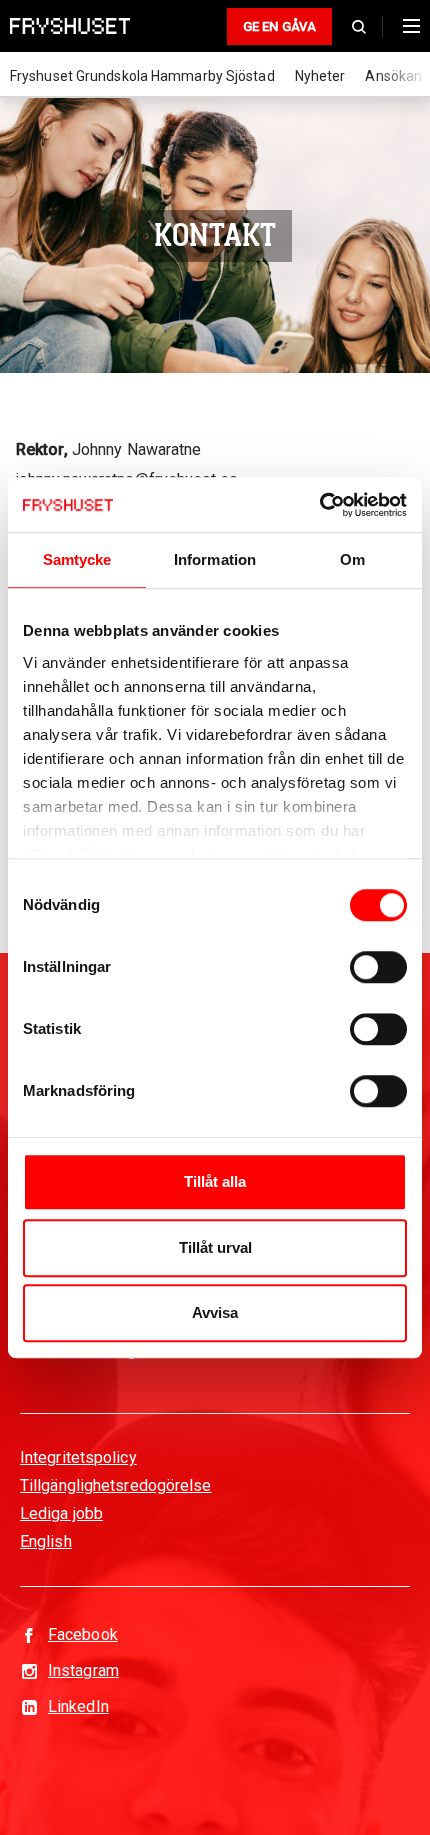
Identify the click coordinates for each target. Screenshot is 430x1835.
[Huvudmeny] (406, 26)
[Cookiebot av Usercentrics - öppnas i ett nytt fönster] (319, 505)
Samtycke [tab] (77, 559)
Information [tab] (215, 559)
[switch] (378, 967)
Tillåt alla (215, 1181)
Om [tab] (352, 559)
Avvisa (215, 1312)
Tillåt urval (215, 1247)
